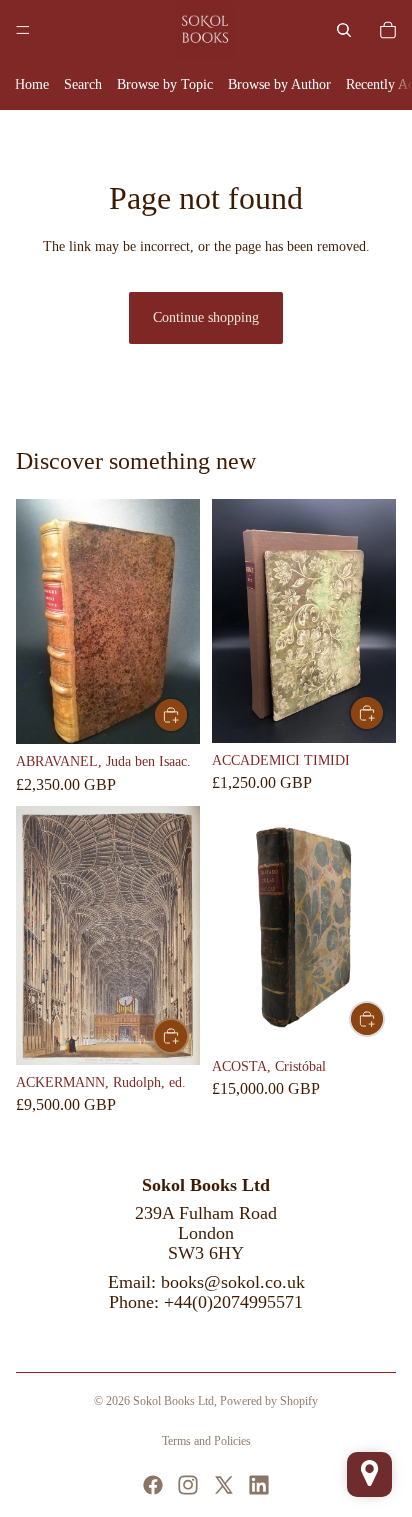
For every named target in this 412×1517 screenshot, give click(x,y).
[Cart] (388, 30)
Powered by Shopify (269, 1401)
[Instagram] (188, 1485)
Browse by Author (279, 84)
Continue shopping (206, 317)
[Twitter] (224, 1485)
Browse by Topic (165, 84)
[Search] (344, 30)
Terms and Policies (206, 1441)
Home (32, 84)
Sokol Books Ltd (173, 1401)
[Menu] (23, 30)
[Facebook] (153, 1485)
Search (83, 84)
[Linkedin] (259, 1485)
